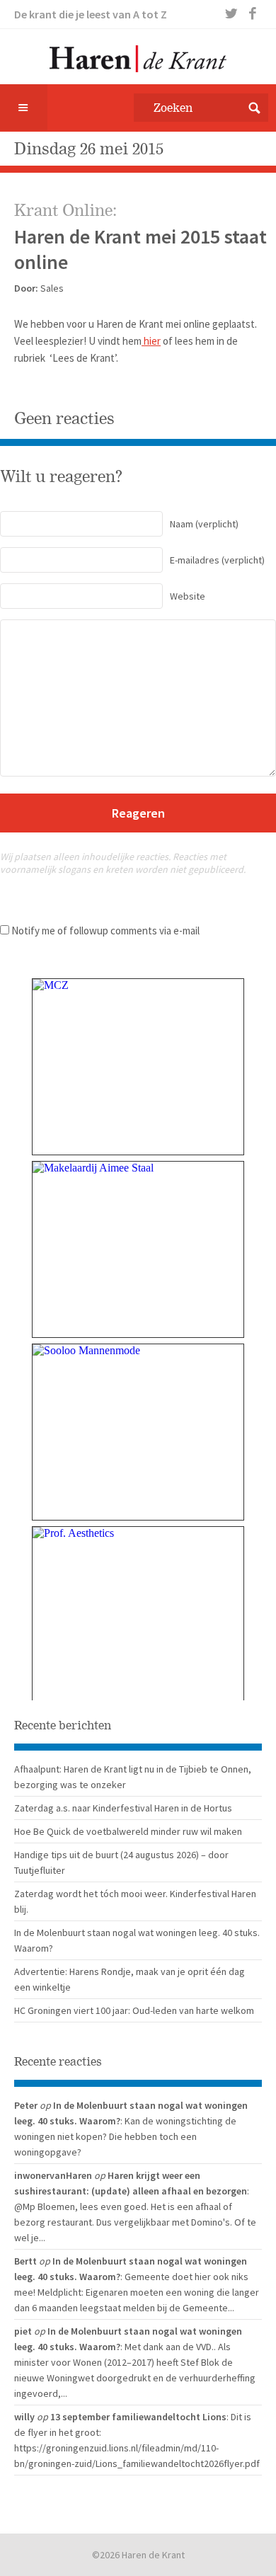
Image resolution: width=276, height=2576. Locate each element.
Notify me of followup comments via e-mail (105, 931)
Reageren (138, 813)
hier (151, 341)
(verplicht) (204, 524)
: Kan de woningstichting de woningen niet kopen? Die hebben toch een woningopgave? (125, 2136)
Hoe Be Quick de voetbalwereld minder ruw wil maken (128, 1831)
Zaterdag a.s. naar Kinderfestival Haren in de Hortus (123, 1808)
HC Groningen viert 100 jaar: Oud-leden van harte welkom (134, 2010)
